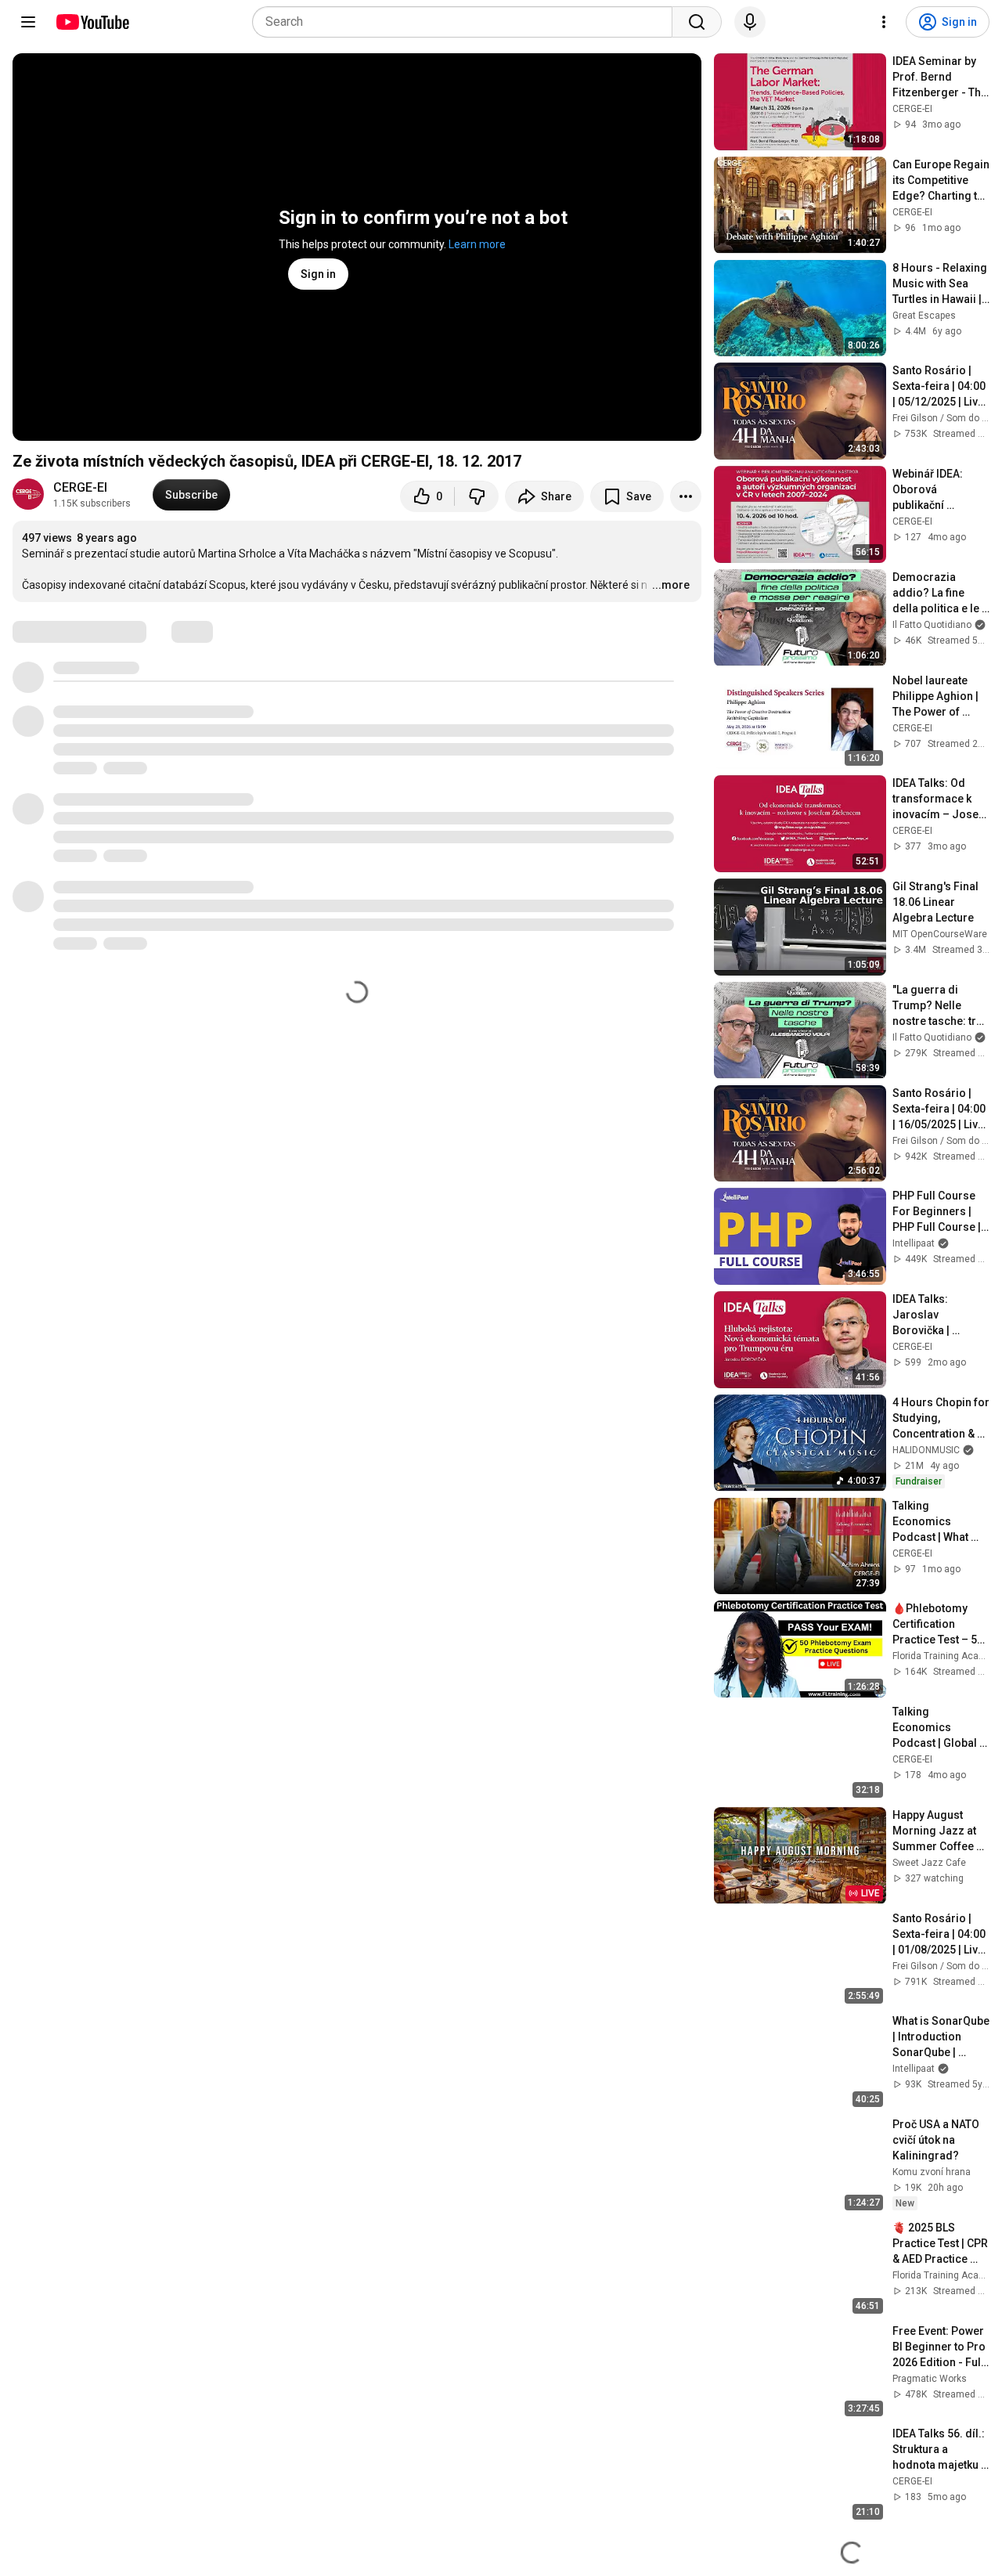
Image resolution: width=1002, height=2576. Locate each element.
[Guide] (28, 22)
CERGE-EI (80, 487)
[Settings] (884, 22)
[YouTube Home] (92, 22)
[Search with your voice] (750, 22)
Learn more (477, 244)
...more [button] (671, 585)
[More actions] (686, 496)
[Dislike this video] (477, 496)
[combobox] (467, 22)
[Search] (697, 22)
